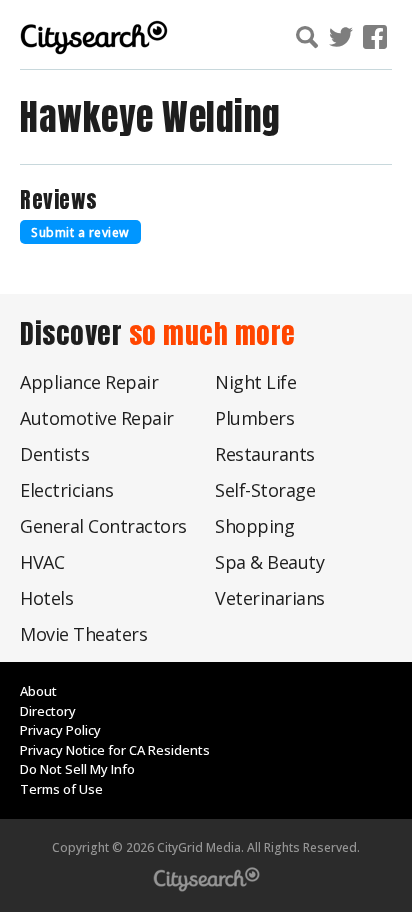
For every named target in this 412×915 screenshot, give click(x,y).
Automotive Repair (97, 418)
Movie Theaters (83, 634)
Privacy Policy (60, 730)
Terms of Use (61, 789)
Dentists (54, 454)
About (38, 691)
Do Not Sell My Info (77, 769)
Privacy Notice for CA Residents (115, 750)
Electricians (66, 490)
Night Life (255, 382)
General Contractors (103, 526)
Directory (48, 711)
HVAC (42, 562)
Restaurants (265, 454)
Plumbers (254, 418)
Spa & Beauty (269, 562)
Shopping (254, 526)
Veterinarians (270, 598)
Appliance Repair (89, 382)
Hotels (46, 598)
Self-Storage (265, 490)
